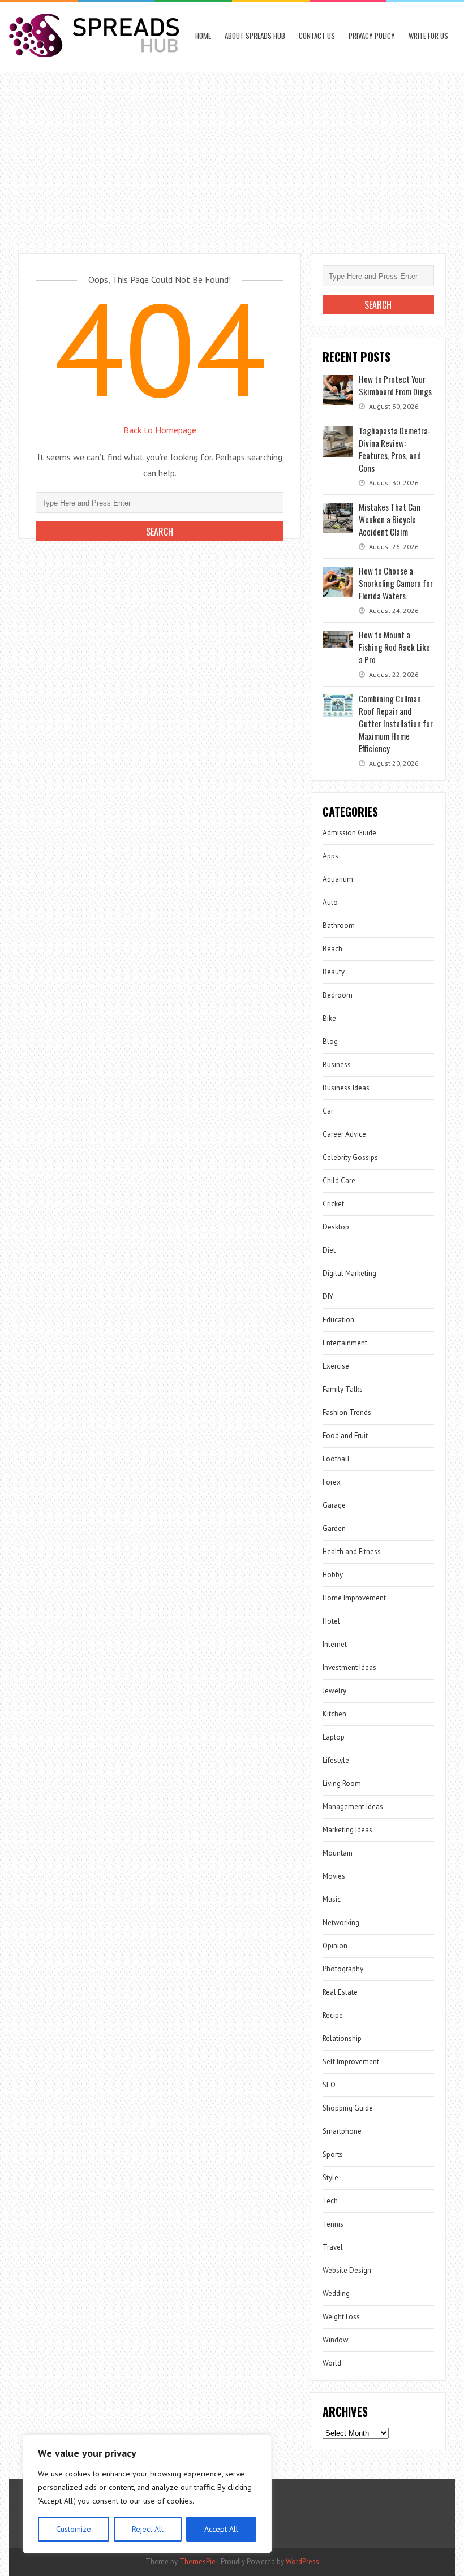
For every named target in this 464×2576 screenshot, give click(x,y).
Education (338, 1320)
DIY (328, 1296)
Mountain (338, 1853)
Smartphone (342, 2131)
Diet (329, 1250)
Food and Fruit (345, 1436)
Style (330, 2178)
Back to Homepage (160, 430)
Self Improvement (351, 2062)
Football (336, 1459)
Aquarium (338, 879)
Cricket (333, 1204)
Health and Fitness (352, 1552)
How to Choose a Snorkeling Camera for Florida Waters (396, 583)
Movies (334, 1876)
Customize (74, 2529)
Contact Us (317, 36)
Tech (330, 2201)
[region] (147, 2494)
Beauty (334, 972)
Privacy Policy (372, 36)
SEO (329, 2085)
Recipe (333, 2015)
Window (336, 2340)
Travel (333, 2247)
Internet (335, 1644)
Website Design (347, 2270)
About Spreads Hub (255, 36)
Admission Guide (349, 833)
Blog (330, 1041)
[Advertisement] (232, 157)
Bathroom (339, 925)
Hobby (333, 1575)
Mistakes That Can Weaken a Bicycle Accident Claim (390, 519)
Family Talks (343, 1389)
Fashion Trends (347, 1412)
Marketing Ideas (347, 1830)
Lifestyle (336, 1760)
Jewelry (334, 1691)
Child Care (339, 1181)
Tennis (333, 2224)
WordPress (302, 2562)
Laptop (334, 1737)
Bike (329, 1018)
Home (203, 36)
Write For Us (428, 36)
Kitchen (334, 1714)
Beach (332, 949)
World (332, 2363)
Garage (334, 1505)
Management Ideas (353, 1807)
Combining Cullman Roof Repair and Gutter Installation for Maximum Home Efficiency (396, 723)
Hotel (331, 1621)
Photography (343, 1969)
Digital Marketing (349, 1273)
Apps (330, 856)
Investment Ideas (349, 1667)
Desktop (336, 1227)
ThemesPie (197, 2562)
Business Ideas (346, 1088)
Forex (332, 1482)
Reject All (148, 2529)
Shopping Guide (348, 2108)
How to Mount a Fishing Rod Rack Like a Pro (394, 647)
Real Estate (340, 1992)
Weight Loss (341, 2317)
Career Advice (344, 1134)
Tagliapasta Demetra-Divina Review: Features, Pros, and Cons (395, 449)
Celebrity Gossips (350, 1157)
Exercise (336, 1366)
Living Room (342, 1783)
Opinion (335, 1946)
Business (337, 1065)
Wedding (336, 2294)
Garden (334, 1528)
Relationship (342, 2038)
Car (328, 1111)
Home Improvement (354, 1598)
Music (332, 1899)
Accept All (221, 2529)
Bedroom (338, 995)
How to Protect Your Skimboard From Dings (395, 385)
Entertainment (345, 1343)
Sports (333, 2154)
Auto (330, 902)
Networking (341, 1923)
